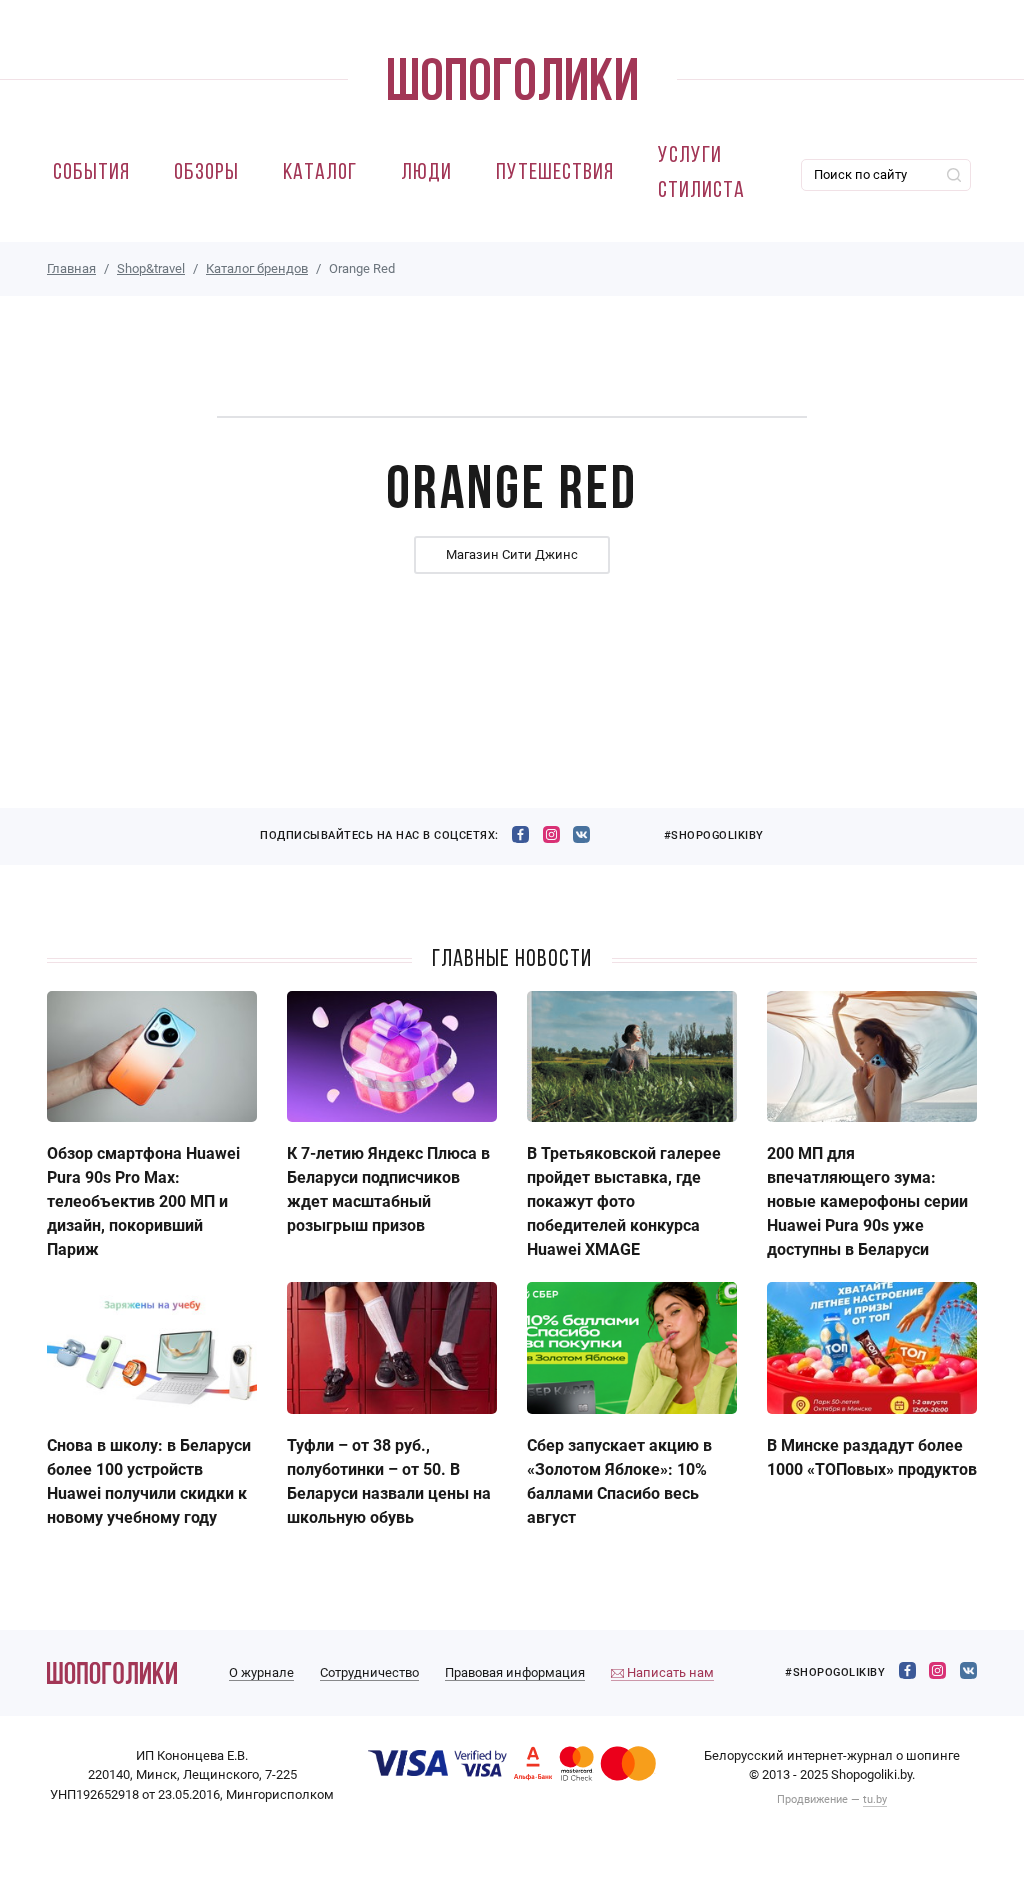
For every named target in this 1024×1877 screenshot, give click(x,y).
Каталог (320, 173)
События (91, 173)
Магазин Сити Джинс (512, 554)
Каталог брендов (257, 268)
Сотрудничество (369, 1672)
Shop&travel (151, 268)
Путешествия (555, 173)
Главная (71, 268)
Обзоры (206, 173)
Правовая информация (515, 1672)
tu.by (875, 1799)
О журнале (261, 1672)
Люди (426, 173)
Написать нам (669, 1672)
